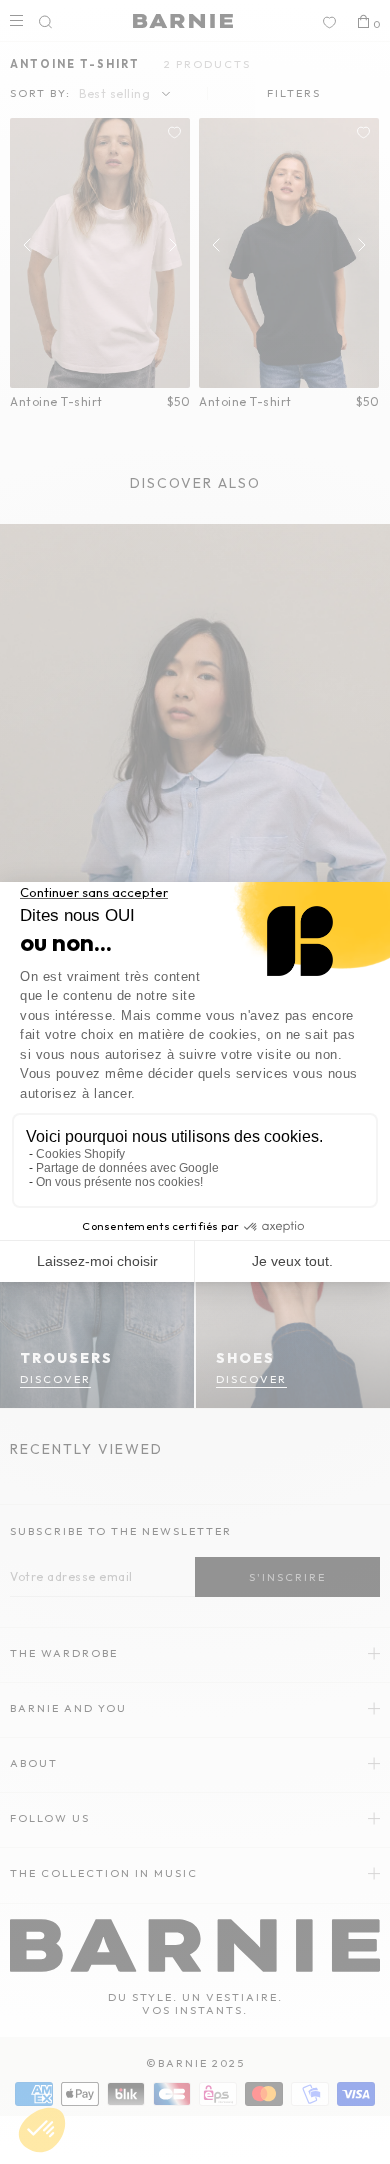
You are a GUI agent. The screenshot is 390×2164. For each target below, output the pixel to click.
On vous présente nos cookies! (119, 1182)
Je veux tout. (292, 1261)
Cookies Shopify (80, 1154)
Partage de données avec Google (127, 1168)
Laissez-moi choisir (97, 1261)
